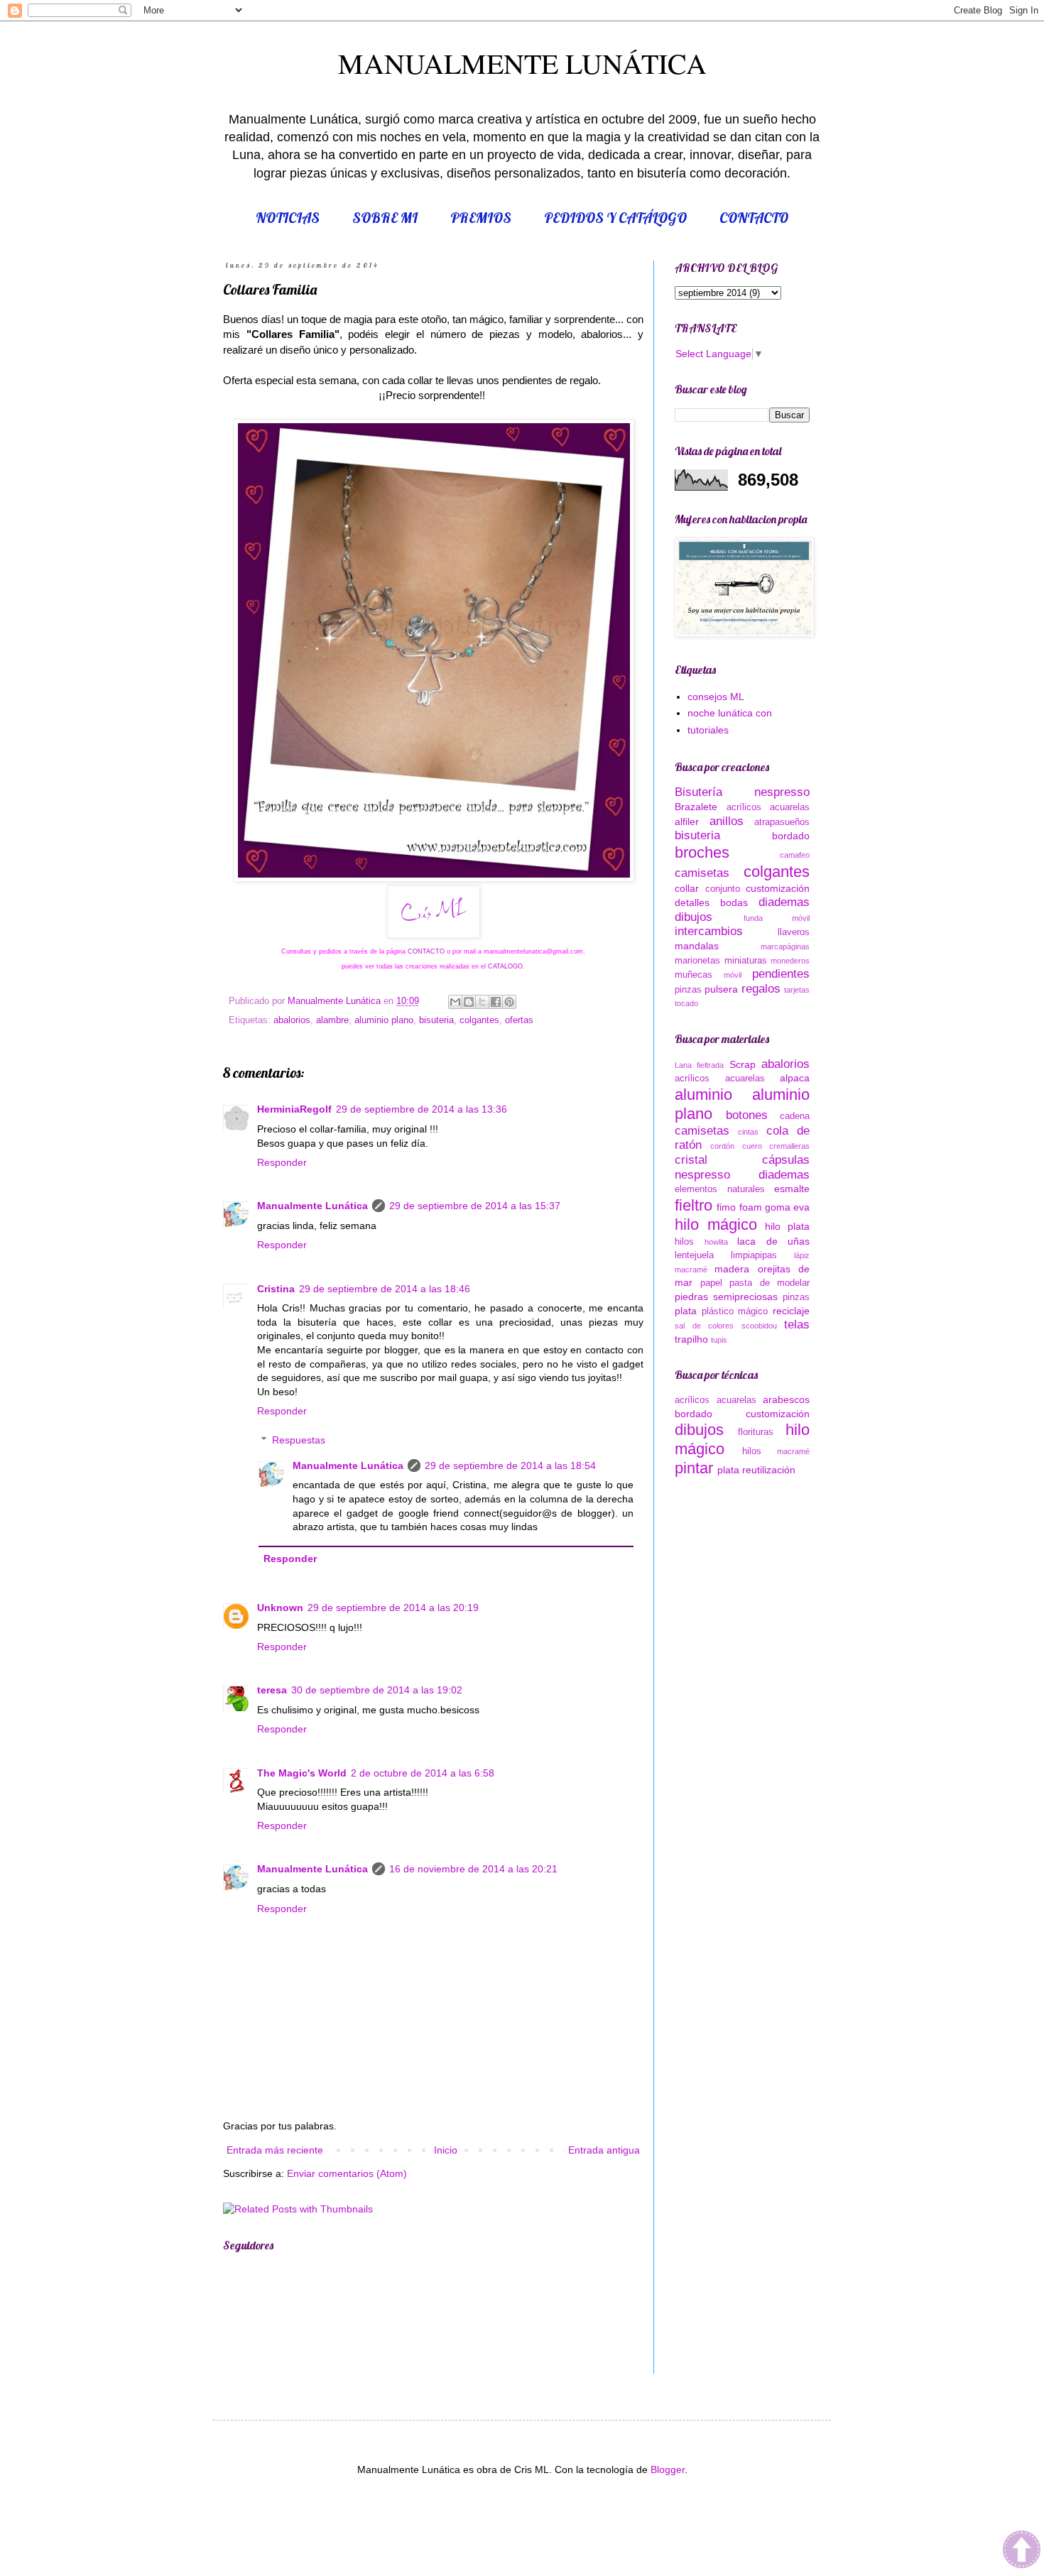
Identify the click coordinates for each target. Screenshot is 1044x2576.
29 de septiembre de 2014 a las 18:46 (385, 1289)
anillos (727, 821)
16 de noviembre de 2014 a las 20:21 (473, 1869)
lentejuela (694, 1255)
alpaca (795, 1078)
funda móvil (777, 918)
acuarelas (790, 807)
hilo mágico (716, 1224)
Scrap (743, 1064)
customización (778, 888)
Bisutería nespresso (742, 792)
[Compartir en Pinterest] (509, 1002)
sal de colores (704, 1326)
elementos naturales (720, 1189)
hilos (684, 1242)
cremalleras (789, 1146)
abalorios (292, 1020)
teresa (272, 1690)
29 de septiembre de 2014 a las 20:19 (393, 1608)
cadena (795, 1116)
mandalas (697, 946)
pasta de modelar (770, 1283)
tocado (686, 1003)
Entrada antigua (604, 2150)
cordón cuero (736, 1146)
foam (751, 1207)
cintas (748, 1132)
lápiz (802, 1255)
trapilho (691, 1339)
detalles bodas (711, 902)
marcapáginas (785, 946)
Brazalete (696, 807)
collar (687, 888)
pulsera (721, 989)
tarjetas (797, 990)
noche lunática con (730, 713)
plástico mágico (735, 1311)
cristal (691, 1160)
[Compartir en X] (482, 1002)
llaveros (794, 932)
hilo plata (787, 1226)
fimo (726, 1207)
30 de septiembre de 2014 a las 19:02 (377, 1690)
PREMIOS (481, 218)
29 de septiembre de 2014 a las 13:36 (422, 1109)
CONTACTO (754, 218)
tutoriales (708, 730)
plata (686, 1311)
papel (711, 1283)
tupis (719, 1340)
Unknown (280, 1608)
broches (702, 852)
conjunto (723, 889)
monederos (790, 961)
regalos (761, 989)
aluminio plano (384, 1020)
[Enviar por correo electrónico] (455, 1002)
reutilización (769, 1470)
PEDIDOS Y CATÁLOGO (615, 218)
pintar (694, 1468)
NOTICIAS (288, 218)
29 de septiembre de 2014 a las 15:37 (475, 1206)
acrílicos (744, 807)
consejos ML (716, 697)
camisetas (702, 873)
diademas (784, 902)
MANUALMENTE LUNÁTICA (522, 63)
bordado (791, 836)
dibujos (694, 917)
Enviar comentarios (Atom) (347, 2173)
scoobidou (759, 1326)
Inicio (446, 2150)
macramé (691, 1270)
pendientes (781, 974)
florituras (756, 1432)
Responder (282, 1162)
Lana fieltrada (699, 1065)
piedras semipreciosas (726, 1297)
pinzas (688, 990)
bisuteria (436, 1020)
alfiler (687, 822)
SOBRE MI (385, 218)
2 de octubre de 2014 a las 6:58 (423, 1773)
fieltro (694, 1205)
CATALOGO (504, 966)
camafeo (795, 855)
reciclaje (791, 1311)
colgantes (479, 1020)
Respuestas (299, 1440)
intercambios (709, 931)
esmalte (792, 1189)
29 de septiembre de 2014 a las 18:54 (510, 1466)
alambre (332, 1020)
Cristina (276, 1289)
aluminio (703, 1095)
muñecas (694, 975)
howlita (716, 1242)
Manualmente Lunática (312, 1206)
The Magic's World (302, 1773)
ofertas (519, 1020)
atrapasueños (782, 822)
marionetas (697, 961)
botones (747, 1115)
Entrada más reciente (275, 2150)
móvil (733, 975)
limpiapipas (754, 1255)
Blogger (668, 2469)
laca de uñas (773, 1241)
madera (732, 1269)
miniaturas (746, 961)
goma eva (787, 1207)
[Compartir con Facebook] (496, 1002)
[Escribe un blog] (469, 1002)
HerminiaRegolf (294, 1109)
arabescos (786, 1399)
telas (797, 1325)
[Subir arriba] (1022, 2552)
